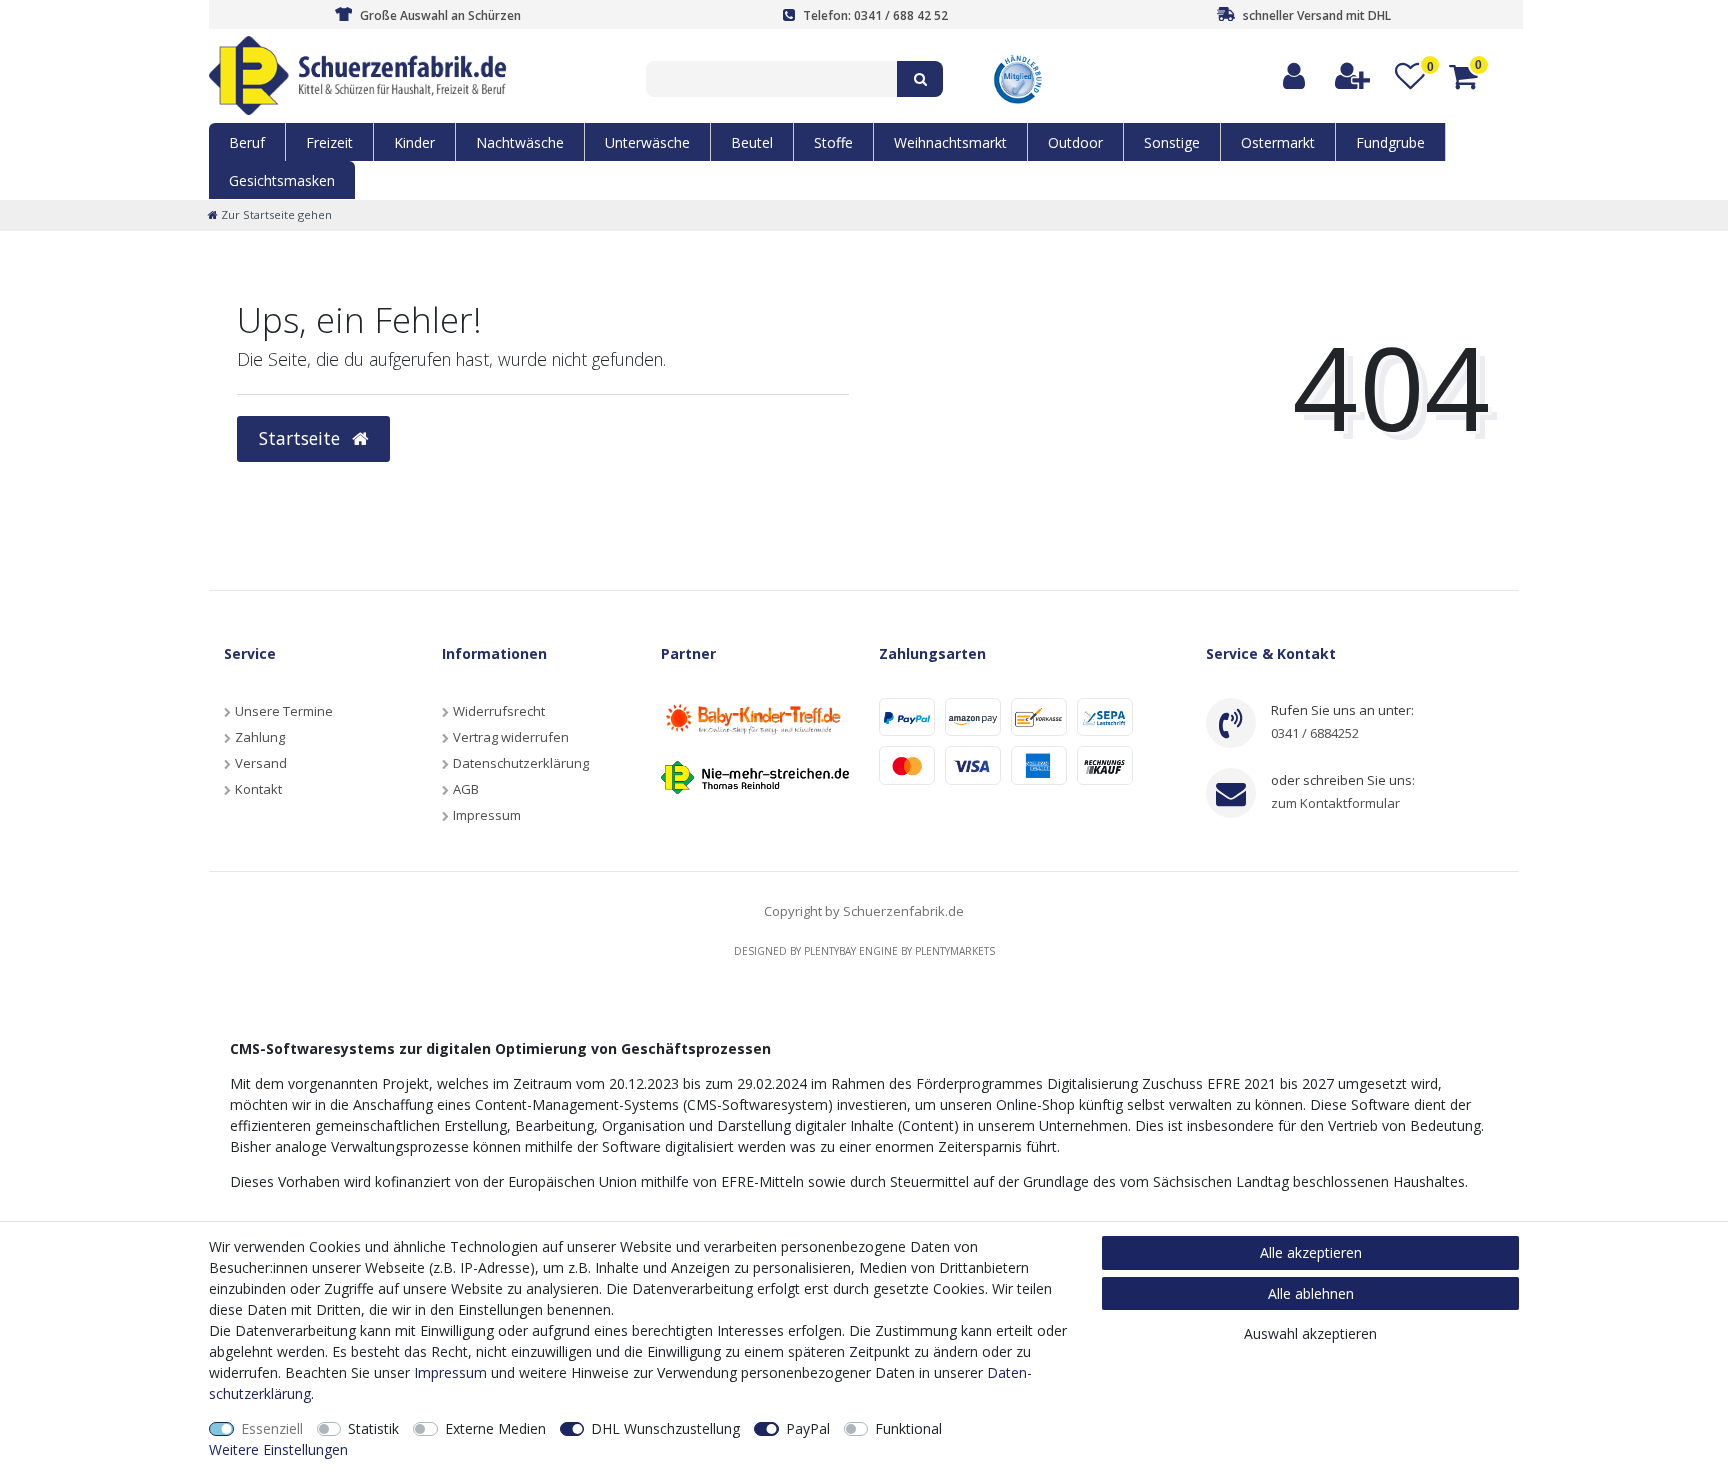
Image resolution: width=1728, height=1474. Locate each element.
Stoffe (833, 142)
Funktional (908, 1428)
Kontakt (258, 789)
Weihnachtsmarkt (950, 142)
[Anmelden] (1295, 76)
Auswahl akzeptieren (1310, 1333)
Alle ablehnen (1311, 1293)
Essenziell (272, 1428)
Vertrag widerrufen (511, 737)
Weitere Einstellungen (278, 1449)
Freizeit (329, 142)
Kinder (414, 142)
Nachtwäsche (520, 142)
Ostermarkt (1278, 142)
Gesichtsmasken (282, 180)
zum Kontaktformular (1335, 803)
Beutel (752, 142)
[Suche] (920, 79)
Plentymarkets (955, 951)
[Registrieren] (1353, 76)
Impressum (487, 815)
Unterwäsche (647, 142)
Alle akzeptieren (1311, 1252)
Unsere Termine (284, 711)
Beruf (247, 142)
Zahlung (260, 737)
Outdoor (1075, 142)
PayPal (808, 1428)
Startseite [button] (302, 438)
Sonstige (1172, 142)
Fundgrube (1390, 142)
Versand (261, 763)
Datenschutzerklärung (521, 763)
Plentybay (830, 951)
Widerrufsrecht (499, 711)
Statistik (373, 1428)
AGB (466, 789)
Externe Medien (495, 1428)
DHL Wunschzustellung (665, 1428)
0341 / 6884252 (1315, 733)
